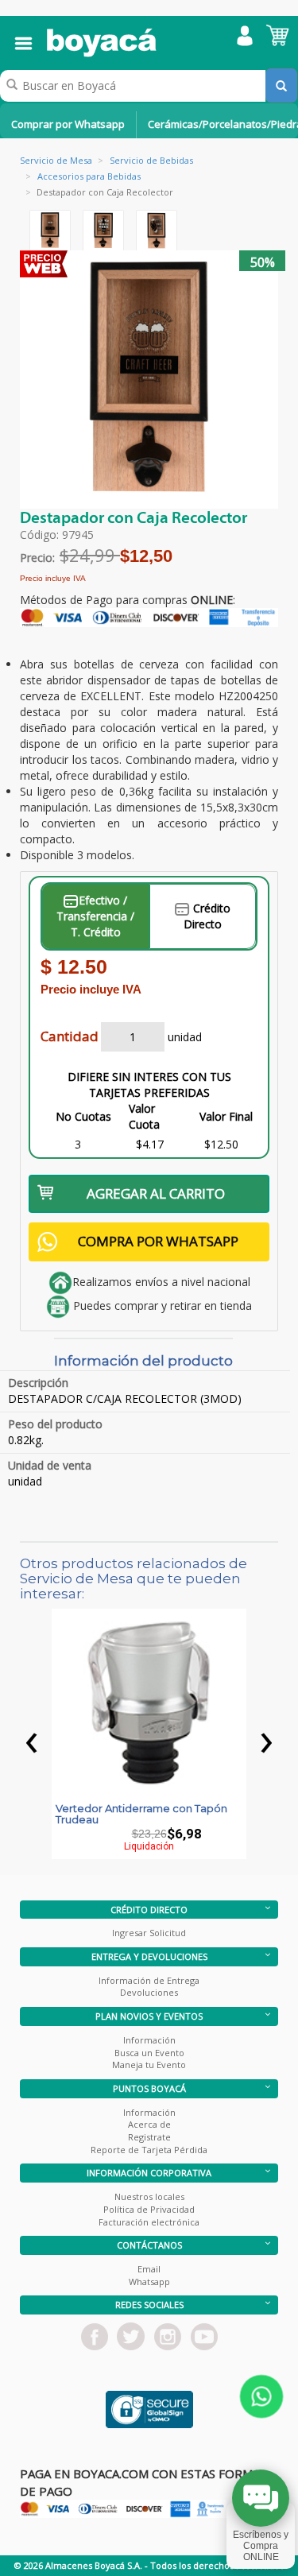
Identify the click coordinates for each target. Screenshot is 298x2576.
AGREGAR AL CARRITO (156, 1193)
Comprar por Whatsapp (68, 124)
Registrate (149, 2137)
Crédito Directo (207, 916)
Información (149, 2040)
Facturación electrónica (149, 2222)
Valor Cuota (144, 1116)
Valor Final (226, 1116)
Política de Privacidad (149, 2209)
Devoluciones (149, 1992)
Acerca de (149, 2124)
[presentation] (32, 1738)
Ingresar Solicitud (149, 1933)
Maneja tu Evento (149, 2065)
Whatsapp (149, 2282)
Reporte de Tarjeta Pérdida (149, 2150)
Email (149, 2269)
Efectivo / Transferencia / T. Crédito (95, 916)
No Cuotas (83, 1116)
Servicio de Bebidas (151, 160)
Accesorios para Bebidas (89, 176)
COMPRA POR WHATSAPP (158, 1241)
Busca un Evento (149, 2053)
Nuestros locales (149, 2196)
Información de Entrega (149, 1980)
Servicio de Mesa (56, 160)
